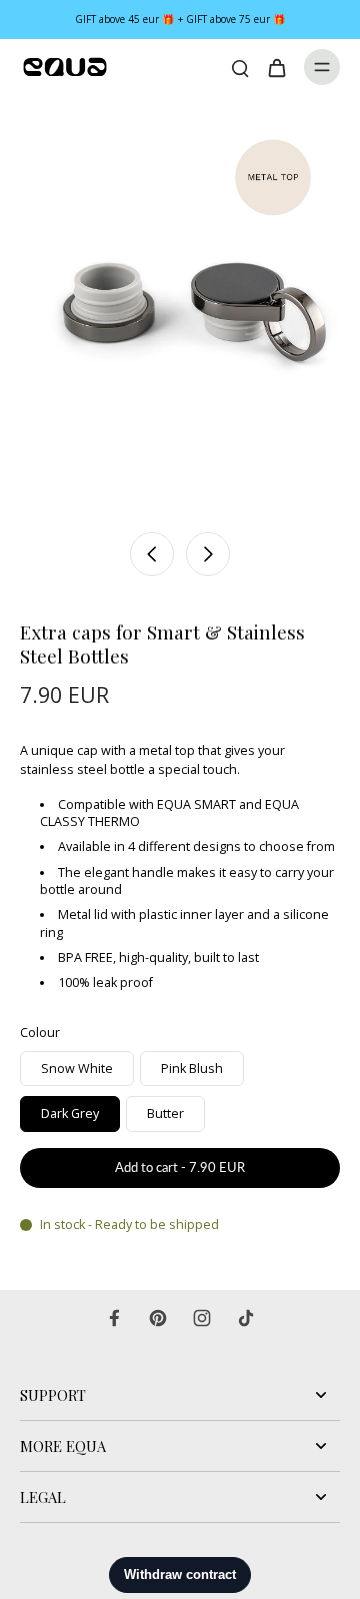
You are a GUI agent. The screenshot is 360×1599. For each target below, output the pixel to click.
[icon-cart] (276, 67)
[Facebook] (114, 1318)
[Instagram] (202, 1318)
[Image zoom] (180, 308)
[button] (180, 1168)
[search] (240, 67)
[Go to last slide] (152, 554)
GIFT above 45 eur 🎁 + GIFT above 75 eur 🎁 (180, 19)
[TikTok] (246, 1318)
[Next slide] (208, 554)
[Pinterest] (158, 1318)
